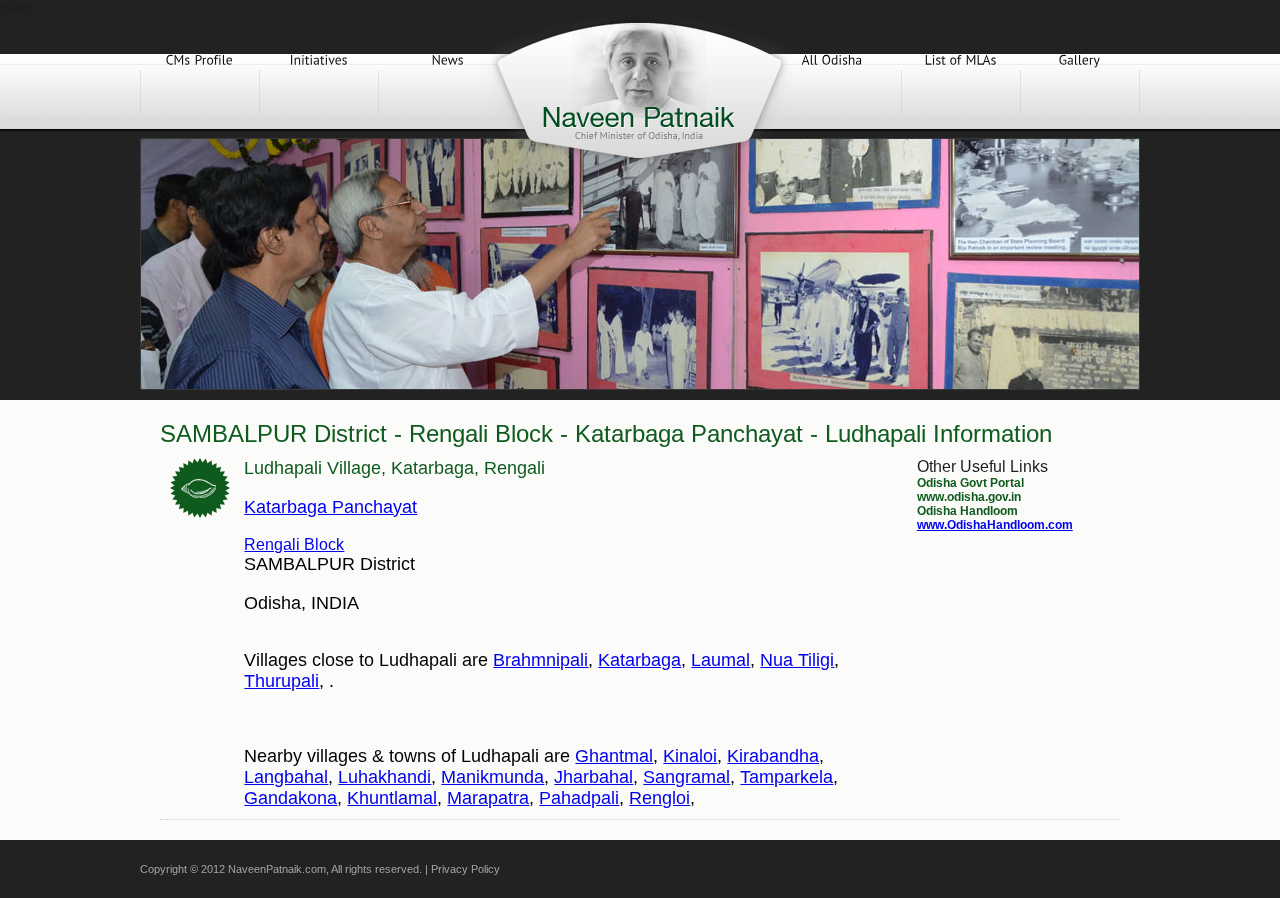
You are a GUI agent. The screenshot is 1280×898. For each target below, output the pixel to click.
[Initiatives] (319, 91)
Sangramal (686, 777)
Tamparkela (786, 777)
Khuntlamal (392, 798)
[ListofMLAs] (961, 91)
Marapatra (488, 798)
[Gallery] (1080, 91)
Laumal (720, 660)
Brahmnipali (540, 660)
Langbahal (286, 777)
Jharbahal (593, 777)
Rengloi (659, 798)
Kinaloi (690, 756)
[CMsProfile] (200, 91)
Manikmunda (492, 777)
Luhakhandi (384, 777)
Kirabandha (773, 756)
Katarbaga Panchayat (330, 507)
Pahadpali (579, 798)
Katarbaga (639, 660)
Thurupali (281, 681)
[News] (448, 91)
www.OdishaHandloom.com (995, 525)
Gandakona (290, 798)
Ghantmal (614, 756)
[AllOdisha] (832, 91)
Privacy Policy (465, 869)
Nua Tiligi (797, 660)
